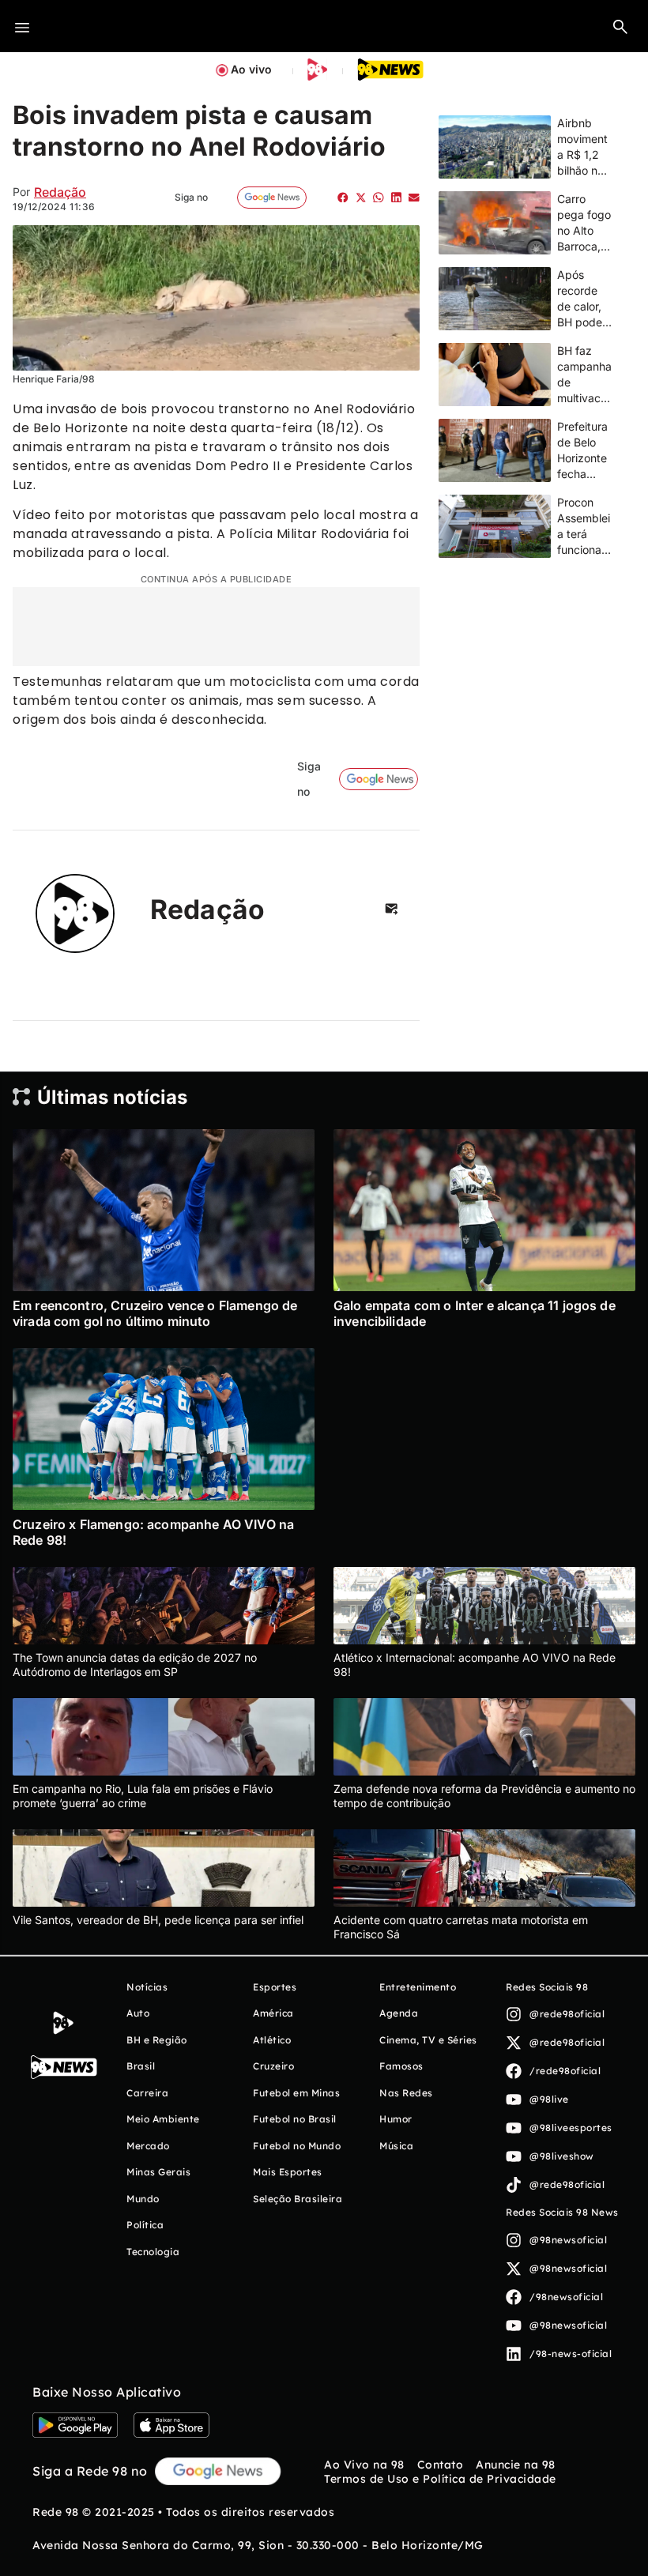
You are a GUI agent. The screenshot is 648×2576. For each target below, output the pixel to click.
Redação (60, 192)
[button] (620, 26)
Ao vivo (251, 69)
